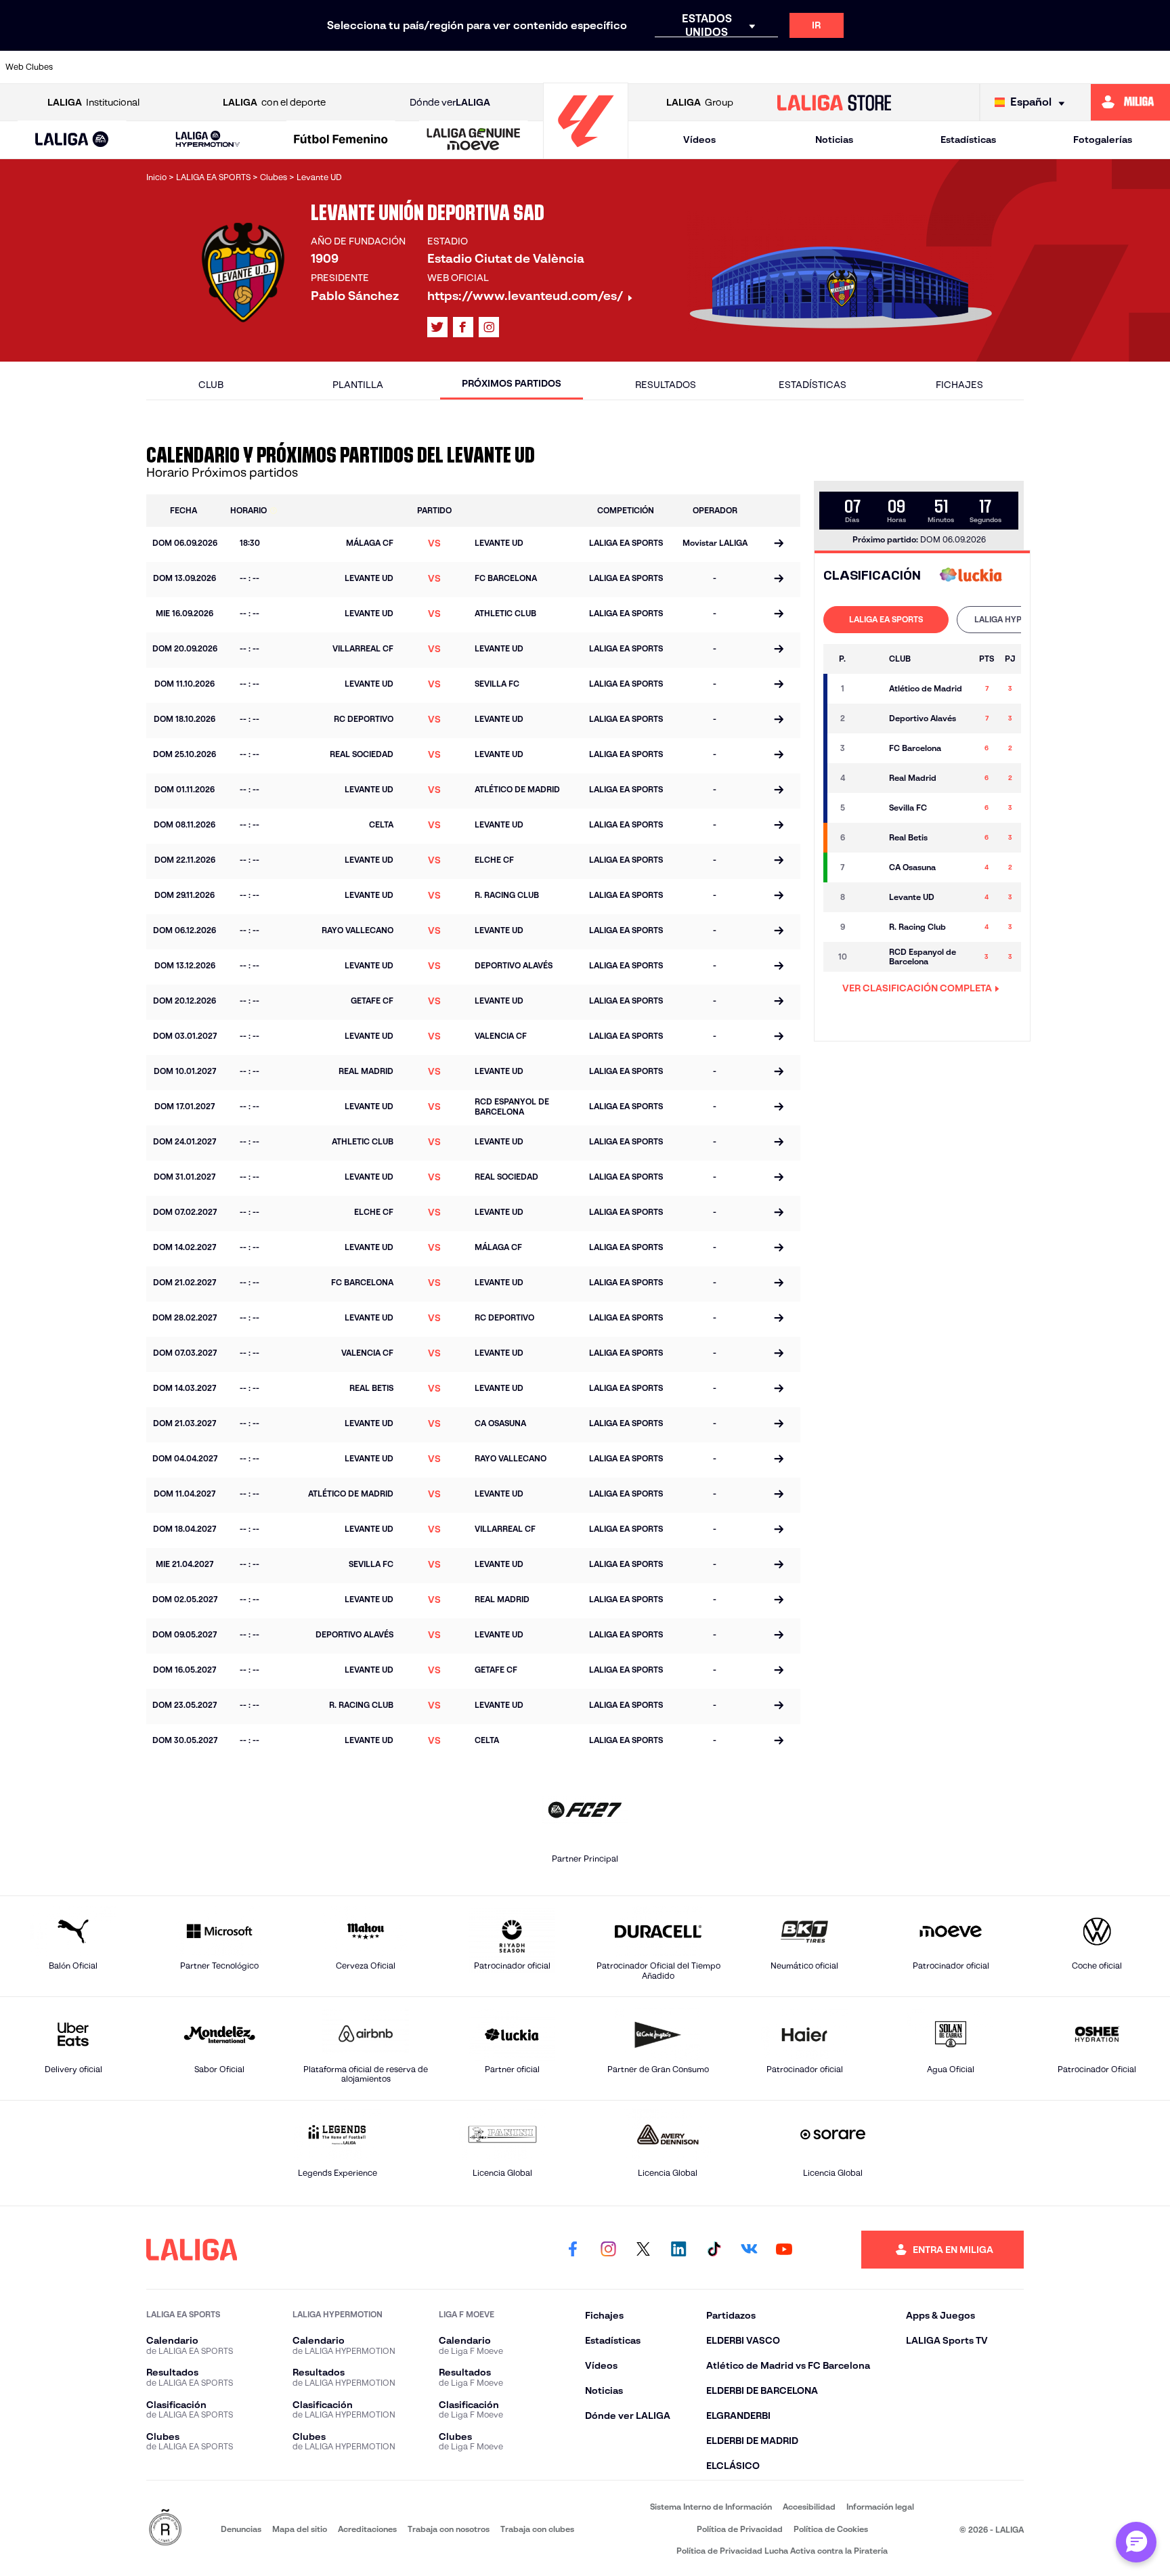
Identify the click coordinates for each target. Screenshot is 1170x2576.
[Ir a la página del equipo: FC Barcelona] (868, 748)
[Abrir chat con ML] (1136, 2542)
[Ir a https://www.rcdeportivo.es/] (765, 67)
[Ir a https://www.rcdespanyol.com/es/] (821, 67)
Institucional (93, 102)
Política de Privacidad (740, 2529)
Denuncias (241, 2529)
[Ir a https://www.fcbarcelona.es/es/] (432, 67)
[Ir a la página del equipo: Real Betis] (868, 838)
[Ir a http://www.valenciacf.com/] (1099, 67)
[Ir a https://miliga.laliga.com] (1130, 102)
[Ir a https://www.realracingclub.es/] (654, 67)
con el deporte (274, 102)
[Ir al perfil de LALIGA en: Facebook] (573, 2250)
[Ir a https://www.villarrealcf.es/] (1154, 67)
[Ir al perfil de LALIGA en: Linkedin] (678, 2250)
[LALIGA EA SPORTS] (72, 140)
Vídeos (699, 139)
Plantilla (358, 385)
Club (211, 385)
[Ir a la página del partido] (779, 544)
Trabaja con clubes (537, 2529)
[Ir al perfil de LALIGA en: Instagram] (489, 327)
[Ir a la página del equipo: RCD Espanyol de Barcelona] (868, 957)
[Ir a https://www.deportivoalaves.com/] (321, 67)
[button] (72, 140)
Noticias (834, 139)
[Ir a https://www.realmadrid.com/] (932, 67)
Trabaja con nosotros (449, 2529)
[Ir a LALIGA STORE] (835, 102)
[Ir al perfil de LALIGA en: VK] (749, 2250)
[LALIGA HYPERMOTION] (208, 140)
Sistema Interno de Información (711, 2507)
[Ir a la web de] (971, 576)
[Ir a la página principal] (586, 153)
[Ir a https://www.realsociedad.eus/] (988, 67)
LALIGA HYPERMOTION (1019, 619)
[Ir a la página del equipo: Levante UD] (868, 897)
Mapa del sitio (300, 2529)
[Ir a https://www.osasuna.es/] (209, 67)
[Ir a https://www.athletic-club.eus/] (98, 67)
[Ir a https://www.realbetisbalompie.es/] (877, 67)
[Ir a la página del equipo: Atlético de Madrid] (868, 689)
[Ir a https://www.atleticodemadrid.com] (154, 67)
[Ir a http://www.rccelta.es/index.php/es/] (265, 67)
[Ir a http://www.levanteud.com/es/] (543, 67)
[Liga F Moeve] (341, 140)
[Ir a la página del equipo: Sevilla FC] (868, 808)
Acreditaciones (367, 2529)
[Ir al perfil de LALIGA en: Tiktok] (714, 2250)
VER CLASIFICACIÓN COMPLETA (917, 988)
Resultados (666, 385)
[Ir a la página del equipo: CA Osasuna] (868, 867)
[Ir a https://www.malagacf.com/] (599, 67)
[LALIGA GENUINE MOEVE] (474, 140)
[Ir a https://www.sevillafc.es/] (1043, 67)
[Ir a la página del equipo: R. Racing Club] (868, 927)
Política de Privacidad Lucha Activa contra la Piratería (782, 2551)
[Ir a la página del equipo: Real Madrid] (868, 778)
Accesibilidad (809, 2507)
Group (700, 102)
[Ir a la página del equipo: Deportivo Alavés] (868, 718)
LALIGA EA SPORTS (886, 619)
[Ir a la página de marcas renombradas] (165, 2528)
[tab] (886, 620)
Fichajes (959, 385)
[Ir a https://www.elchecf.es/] (376, 67)
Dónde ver (450, 102)
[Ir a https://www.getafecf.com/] (487, 67)
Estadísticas (968, 139)
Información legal (880, 2507)
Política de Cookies (831, 2529)
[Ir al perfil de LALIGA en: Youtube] (784, 2250)
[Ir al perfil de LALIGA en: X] (437, 327)
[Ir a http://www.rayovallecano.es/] (710, 67)
